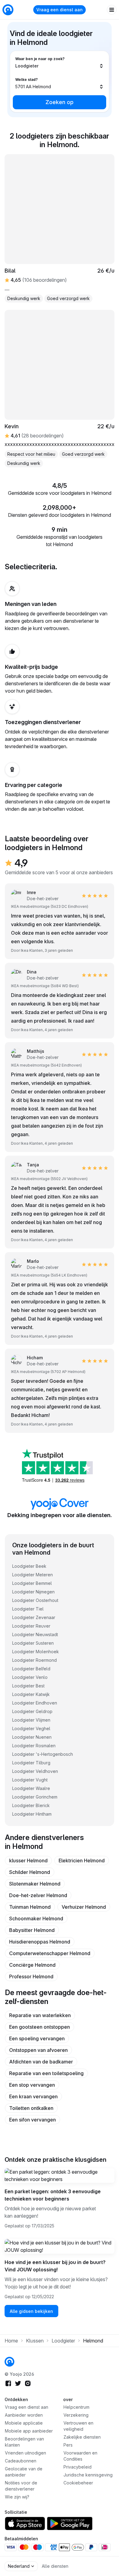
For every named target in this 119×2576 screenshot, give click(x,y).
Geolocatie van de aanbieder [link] (24, 2472)
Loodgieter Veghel (31, 1728)
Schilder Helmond (30, 1872)
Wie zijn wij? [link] (17, 2497)
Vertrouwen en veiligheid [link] (78, 2426)
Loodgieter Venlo (30, 1677)
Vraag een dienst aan (60, 10)
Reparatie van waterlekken (40, 2015)
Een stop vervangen (32, 2085)
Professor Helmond (31, 1976)
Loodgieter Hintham (32, 1814)
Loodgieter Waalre (31, 1788)
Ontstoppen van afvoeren (38, 2050)
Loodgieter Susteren (33, 1643)
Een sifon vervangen (32, 2120)
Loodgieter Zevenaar (34, 1617)
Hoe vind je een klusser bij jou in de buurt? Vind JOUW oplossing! (55, 2266)
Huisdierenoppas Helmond (40, 1942)
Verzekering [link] (76, 2415)
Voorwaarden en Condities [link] (80, 2456)
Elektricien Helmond (82, 1860)
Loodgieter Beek (29, 1566)
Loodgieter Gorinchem (35, 1797)
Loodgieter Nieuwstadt (35, 1634)
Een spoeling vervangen (37, 2038)
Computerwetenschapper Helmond (50, 1953)
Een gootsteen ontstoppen (40, 2027)
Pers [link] (68, 2445)
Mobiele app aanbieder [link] (29, 2431)
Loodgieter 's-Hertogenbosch (43, 1754)
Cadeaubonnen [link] (21, 2461)
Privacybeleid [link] (78, 2467)
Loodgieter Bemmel (32, 1583)
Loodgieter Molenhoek (36, 1652)
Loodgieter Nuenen (32, 1737)
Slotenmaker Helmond (35, 1884)
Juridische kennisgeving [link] (88, 2475)
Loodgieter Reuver (31, 1626)
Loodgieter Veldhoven (35, 1771)
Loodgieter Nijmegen (33, 1592)
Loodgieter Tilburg (31, 1763)
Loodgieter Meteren (32, 1575)
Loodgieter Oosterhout (35, 1600)
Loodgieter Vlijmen (31, 1720)
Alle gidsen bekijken (31, 2311)
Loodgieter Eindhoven (35, 1703)
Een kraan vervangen (33, 2096)
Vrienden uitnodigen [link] (25, 2453)
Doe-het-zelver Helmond (38, 1895)
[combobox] (60, 63)
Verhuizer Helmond (84, 1907)
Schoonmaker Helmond (36, 1918)
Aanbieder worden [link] (24, 2415)
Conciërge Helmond (32, 1965)
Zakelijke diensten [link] (82, 2437)
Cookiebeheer (78, 2483)
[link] (9, 2362)
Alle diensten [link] (55, 2566)
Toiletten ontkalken (31, 2108)
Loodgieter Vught (30, 1780)
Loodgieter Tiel (28, 1609)
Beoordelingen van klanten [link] (24, 2442)
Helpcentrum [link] (76, 2407)
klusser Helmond (28, 1860)
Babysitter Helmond (32, 1930)
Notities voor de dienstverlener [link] (21, 2486)
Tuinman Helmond (30, 1907)
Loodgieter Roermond (34, 1660)
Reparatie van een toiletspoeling (46, 2073)
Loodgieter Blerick (31, 1805)
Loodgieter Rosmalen (34, 1746)
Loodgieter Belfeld (31, 1669)
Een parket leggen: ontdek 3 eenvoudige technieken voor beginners (53, 2195)
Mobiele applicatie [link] (24, 2423)
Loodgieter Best (28, 1686)
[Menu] (112, 10)
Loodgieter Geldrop (32, 1711)
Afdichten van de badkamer (41, 2062)
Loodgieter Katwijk (31, 1694)
